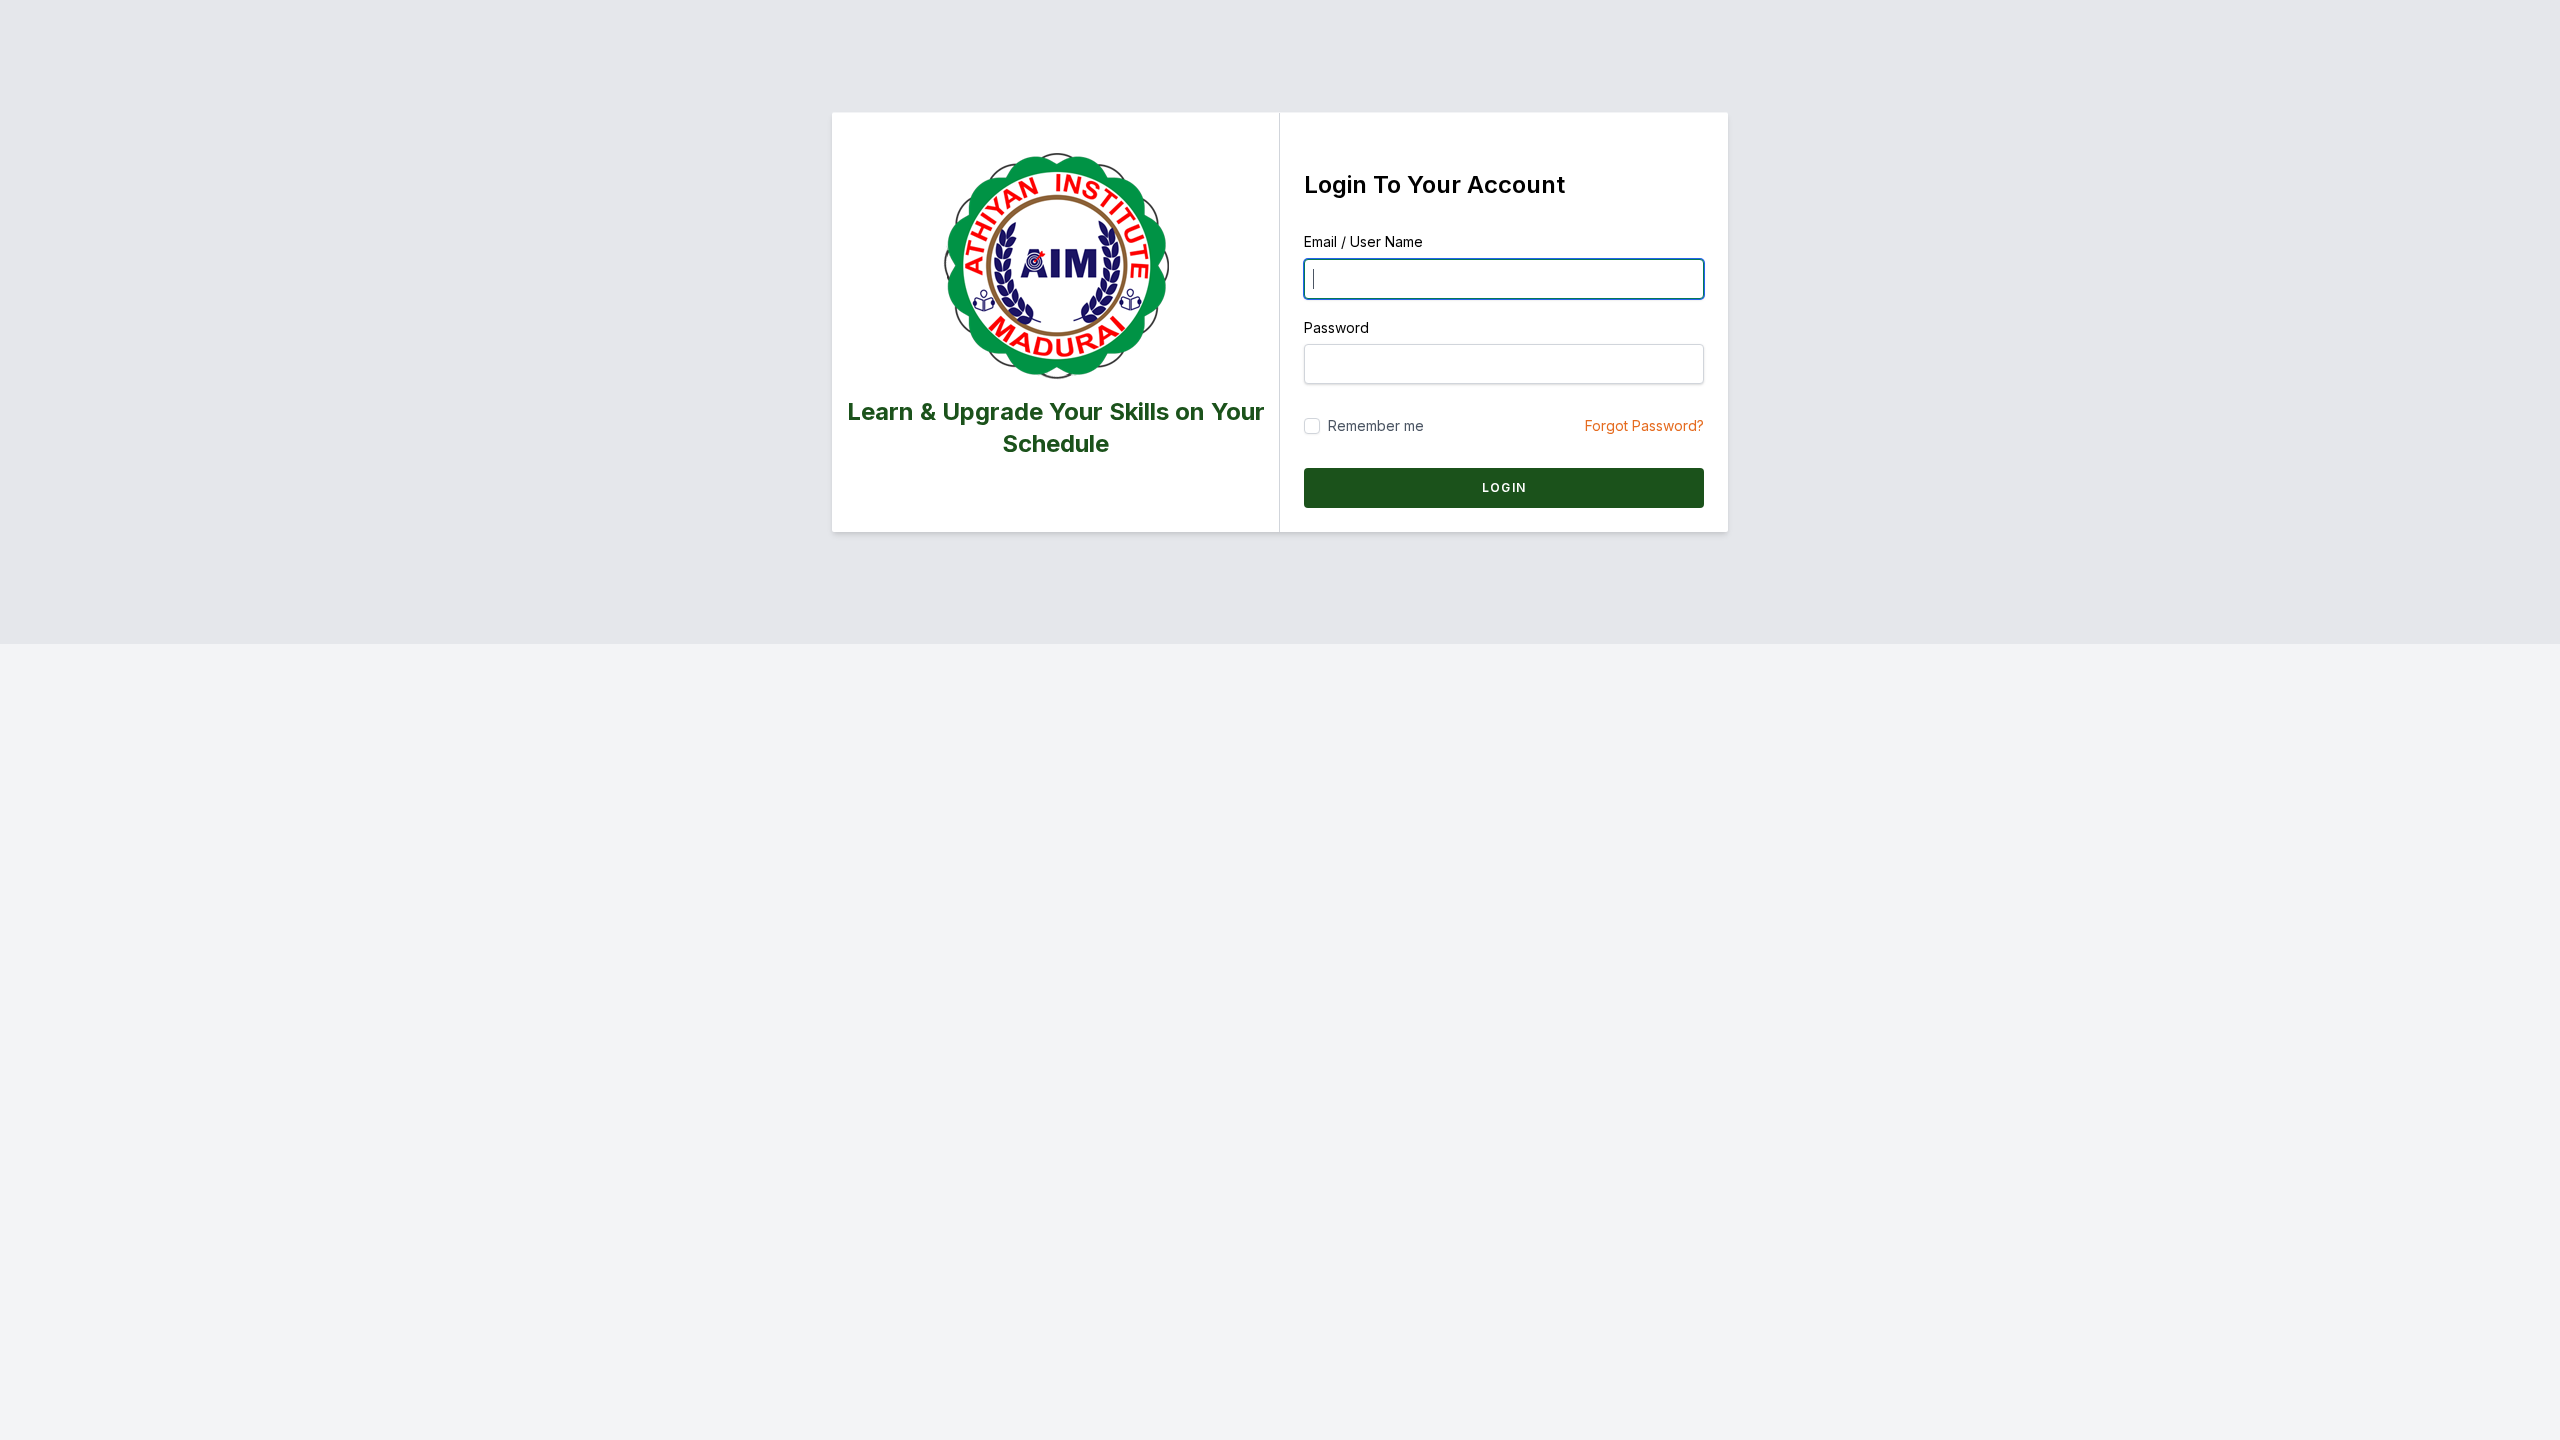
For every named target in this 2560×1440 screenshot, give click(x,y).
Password (1336, 327)
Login (1504, 487)
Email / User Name (1363, 241)
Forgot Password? (1644, 425)
